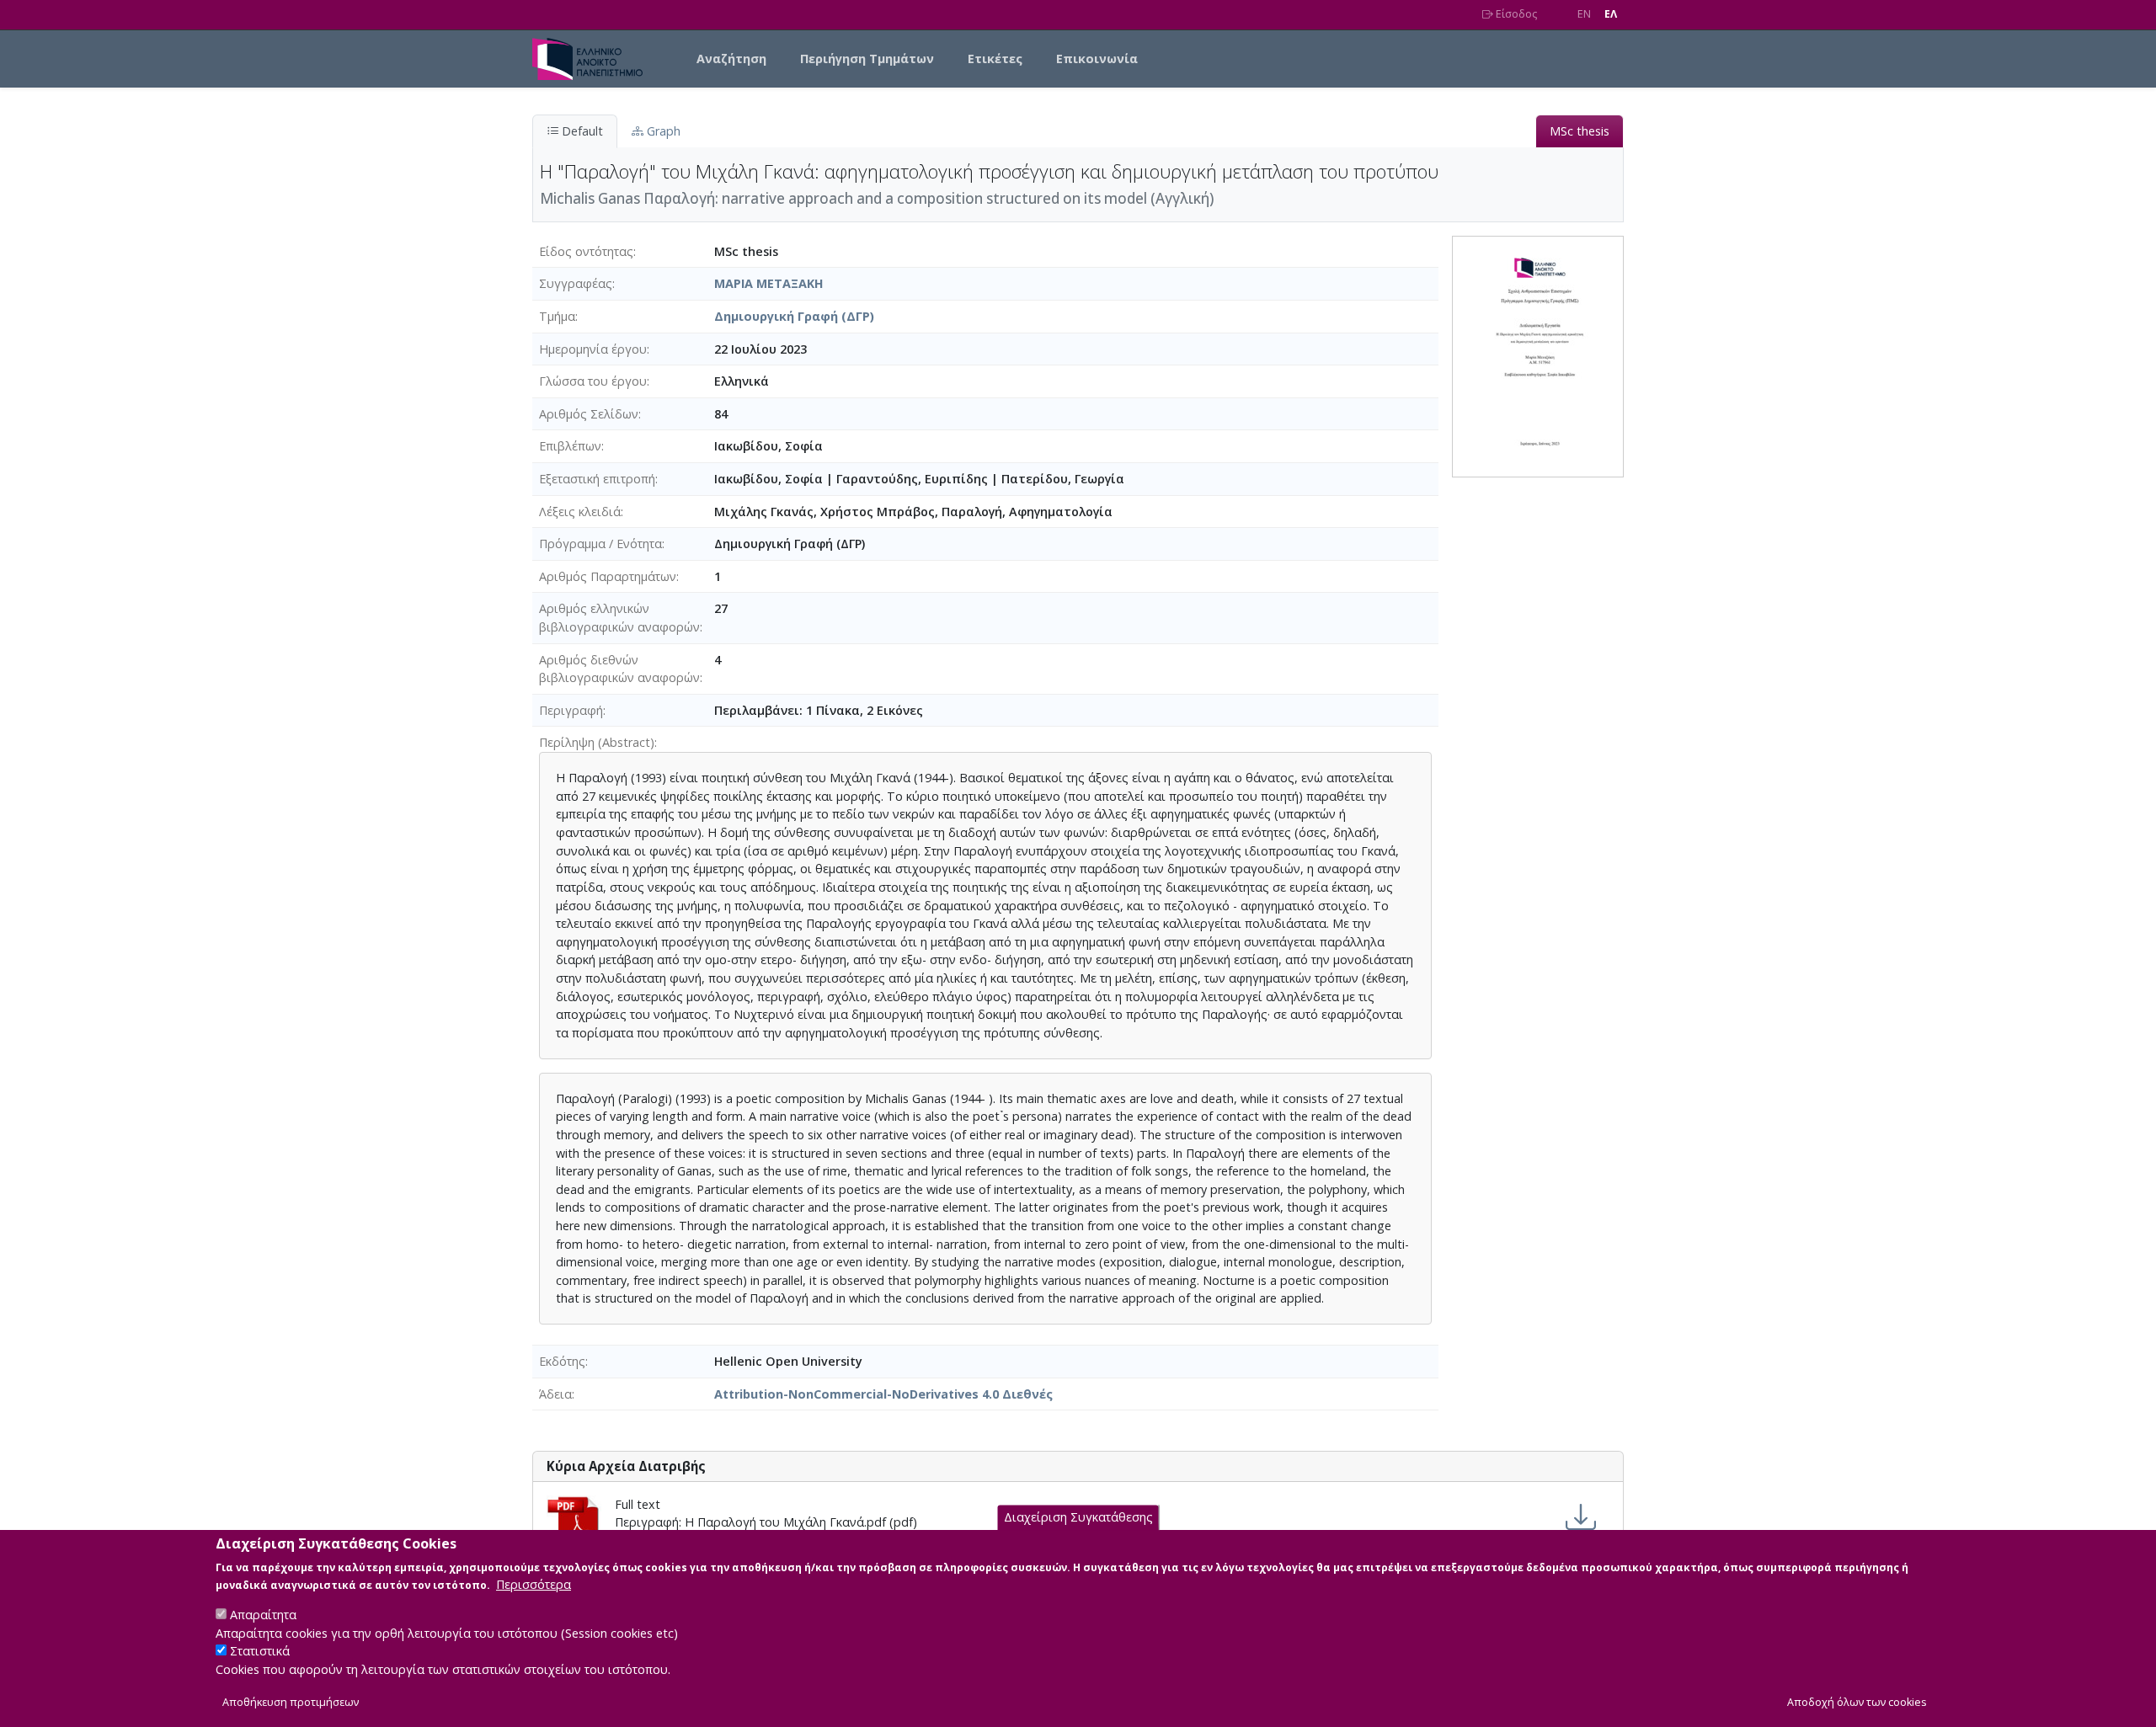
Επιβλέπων (570, 446)
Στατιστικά (260, 1652)
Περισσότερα (534, 1584)
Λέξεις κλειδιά (580, 512)
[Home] (594, 59)
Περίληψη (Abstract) (597, 742)
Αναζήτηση (731, 59)
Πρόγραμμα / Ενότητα (600, 544)
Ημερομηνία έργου (593, 349)
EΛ (1611, 14)
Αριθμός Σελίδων (589, 414)
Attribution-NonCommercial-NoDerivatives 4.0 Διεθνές (883, 1394)
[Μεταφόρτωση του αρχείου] (1581, 1518)
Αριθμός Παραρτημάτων (608, 576)
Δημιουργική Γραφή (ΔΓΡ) (794, 316)
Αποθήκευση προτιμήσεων (291, 1703)
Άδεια (555, 1394)
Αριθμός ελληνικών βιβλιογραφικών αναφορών (619, 618)
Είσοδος (1515, 14)
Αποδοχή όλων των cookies (1857, 1703)
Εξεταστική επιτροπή (597, 479)
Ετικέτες (995, 59)
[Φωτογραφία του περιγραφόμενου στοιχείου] (1538, 355)
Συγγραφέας (576, 283)
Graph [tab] (662, 131)
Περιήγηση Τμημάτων (867, 59)
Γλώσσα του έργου (593, 381)
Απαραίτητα (263, 1615)
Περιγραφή (571, 710)
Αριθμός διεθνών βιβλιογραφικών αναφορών (619, 669)
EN (1584, 14)
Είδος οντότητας (586, 251)
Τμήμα (557, 316)
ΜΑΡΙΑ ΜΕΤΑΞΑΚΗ (769, 283)
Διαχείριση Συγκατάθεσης (1078, 1518)
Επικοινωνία (1097, 59)
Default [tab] (581, 131)
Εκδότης (562, 1361)
